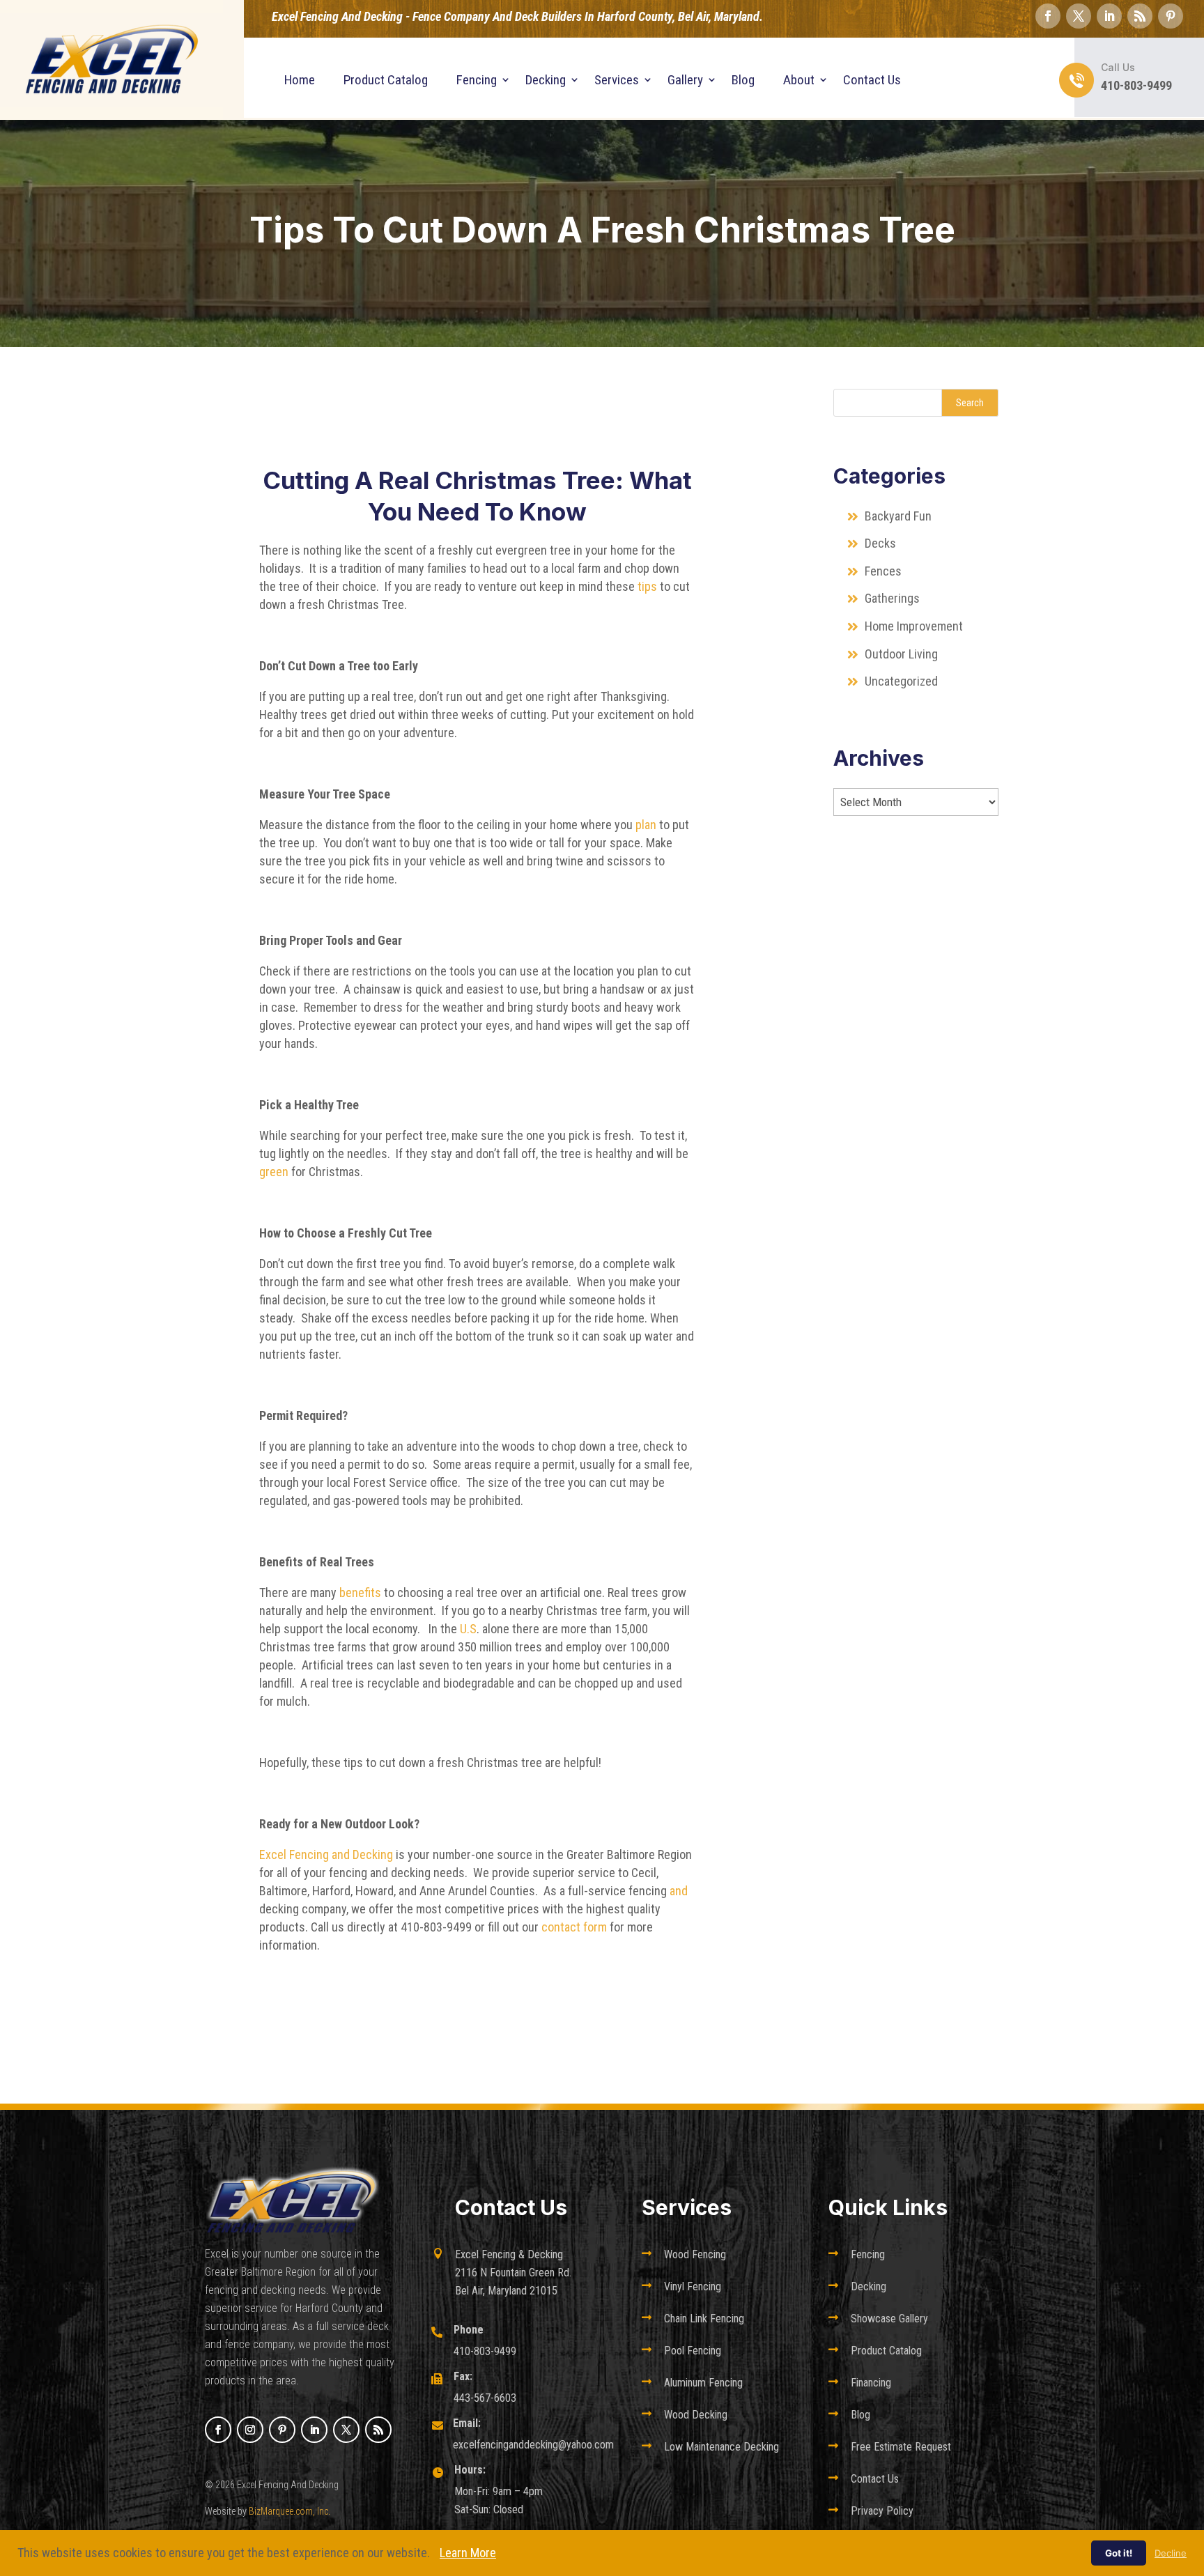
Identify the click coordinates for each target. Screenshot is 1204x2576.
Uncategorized (901, 681)
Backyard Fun (898, 516)
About (799, 80)
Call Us (1118, 67)
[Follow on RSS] (1140, 16)
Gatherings (892, 598)
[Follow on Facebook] (1048, 16)
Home (300, 80)
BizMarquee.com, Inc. (290, 2511)
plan (646, 825)
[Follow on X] (1079, 16)
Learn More (468, 2553)
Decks (880, 543)
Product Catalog (386, 80)
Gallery (685, 80)
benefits (362, 1592)
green (274, 1172)
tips (646, 586)
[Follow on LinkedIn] (1109, 16)
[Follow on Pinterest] (1171, 16)
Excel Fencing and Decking (326, 1854)
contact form (574, 1927)
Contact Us (872, 80)
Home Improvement (914, 626)
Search (970, 403)
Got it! (1119, 2553)
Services (617, 80)
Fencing (477, 80)
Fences (883, 571)
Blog (743, 80)
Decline (1171, 2553)
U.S (467, 1629)
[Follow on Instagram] (250, 2430)
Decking (546, 80)
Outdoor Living (901, 654)
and (679, 1891)
